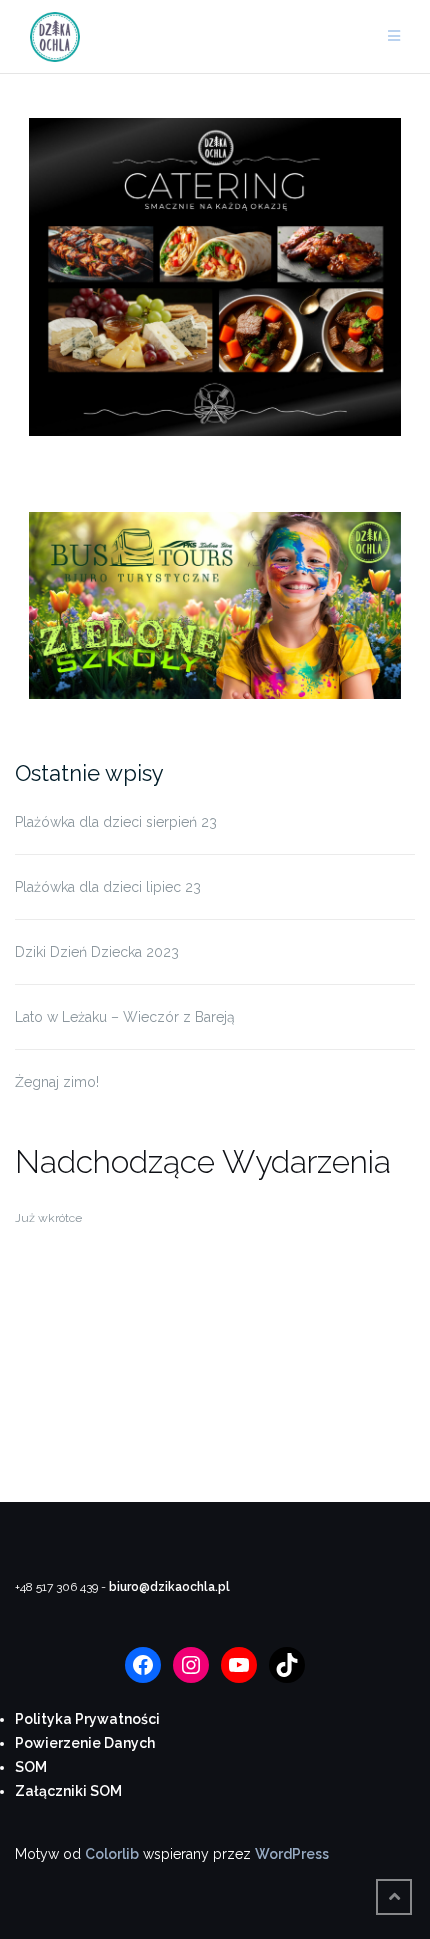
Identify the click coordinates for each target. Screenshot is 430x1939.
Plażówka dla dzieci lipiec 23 (108, 887)
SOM (31, 1767)
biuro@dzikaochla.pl (169, 1587)
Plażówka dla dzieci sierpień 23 (116, 822)
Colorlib (112, 1854)
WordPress (292, 1854)
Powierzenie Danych (85, 1743)
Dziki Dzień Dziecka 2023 (97, 952)
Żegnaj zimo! (57, 1082)
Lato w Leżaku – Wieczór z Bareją (125, 1017)
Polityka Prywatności (87, 1719)
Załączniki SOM (68, 1791)
